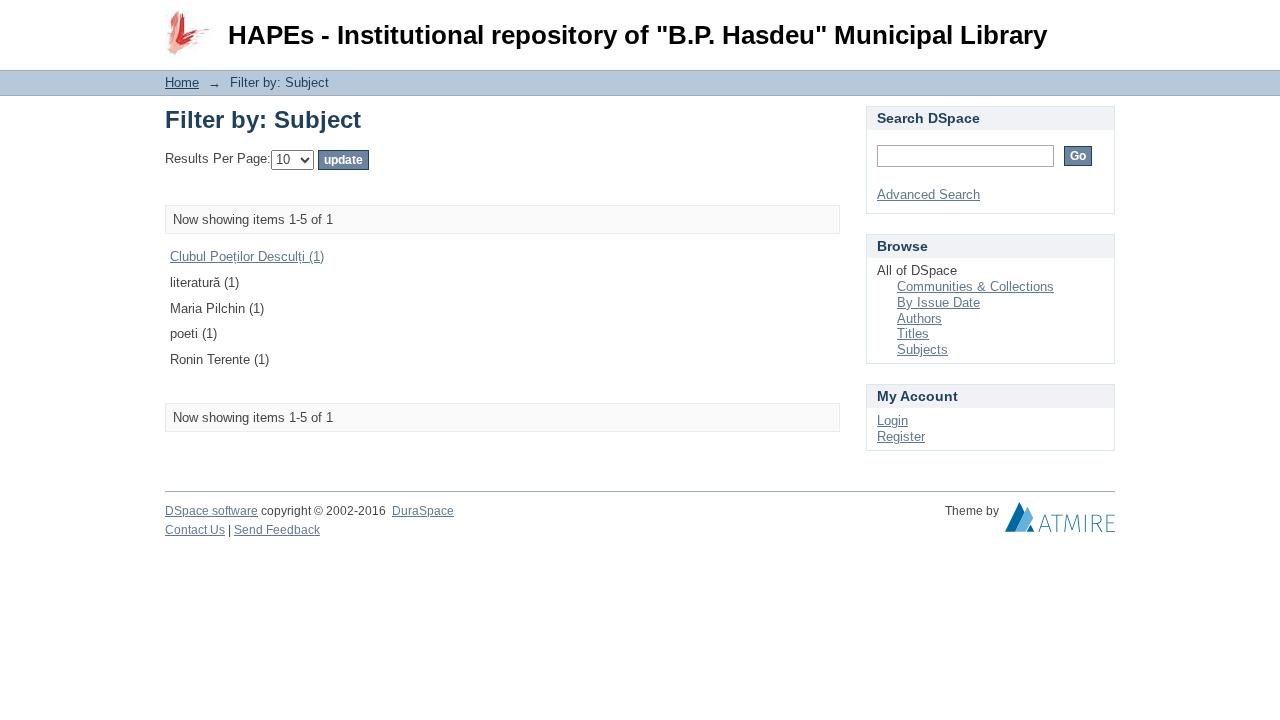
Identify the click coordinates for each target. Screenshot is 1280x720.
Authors (919, 318)
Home (182, 82)
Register (901, 436)
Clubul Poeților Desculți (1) (247, 256)
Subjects (922, 349)
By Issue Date (938, 302)
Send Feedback (277, 530)
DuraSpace (423, 511)
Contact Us (195, 530)
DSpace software (211, 511)
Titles (913, 333)
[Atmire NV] (1060, 522)
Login (1099, 24)
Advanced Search (928, 194)
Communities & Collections (975, 286)
